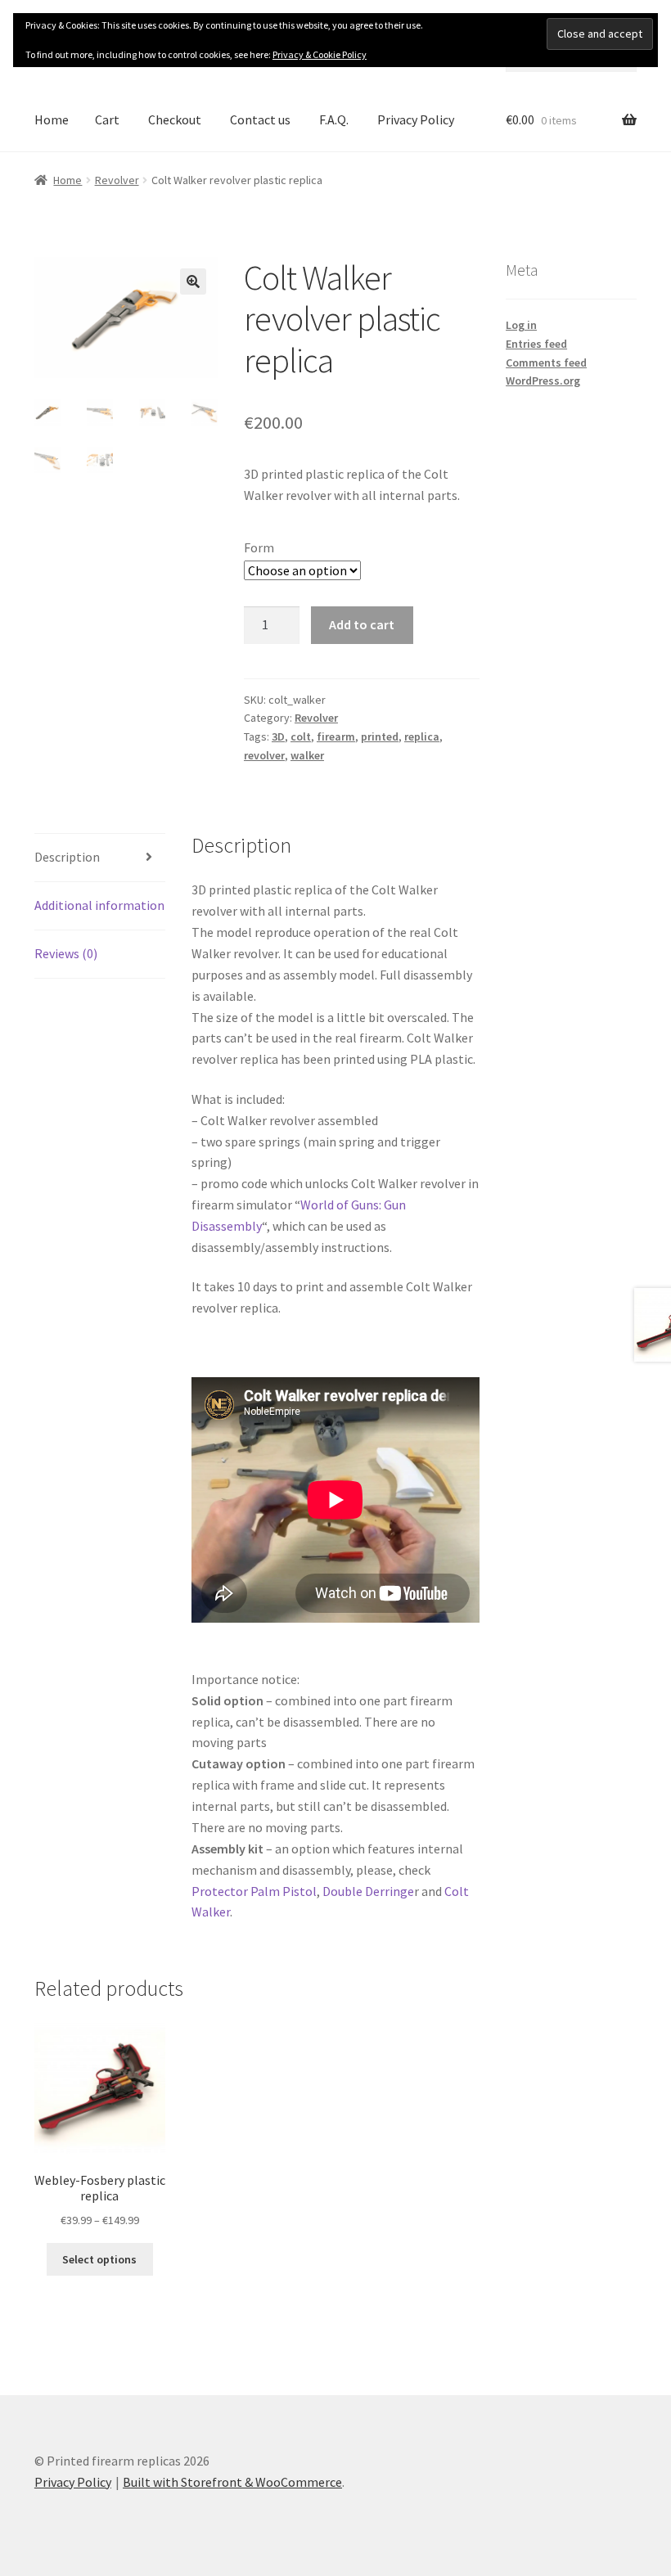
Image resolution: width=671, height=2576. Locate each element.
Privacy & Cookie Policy (320, 54)
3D (278, 736)
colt (301, 736)
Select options (99, 2259)
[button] (193, 281)
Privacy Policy (416, 119)
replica (422, 736)
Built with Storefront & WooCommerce (232, 2482)
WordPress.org (543, 381)
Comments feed (546, 363)
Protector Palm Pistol (254, 1891)
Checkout (175, 119)
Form (259, 547)
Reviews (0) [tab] (66, 953)
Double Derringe (368, 1891)
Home (52, 119)
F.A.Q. (334, 119)
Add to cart (362, 624)
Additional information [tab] (99, 905)
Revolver (117, 180)
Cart (107, 119)
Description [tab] (67, 857)
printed (380, 736)
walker (307, 755)
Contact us (260, 119)
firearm (336, 736)
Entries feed (536, 344)
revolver (264, 755)
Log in (521, 325)
